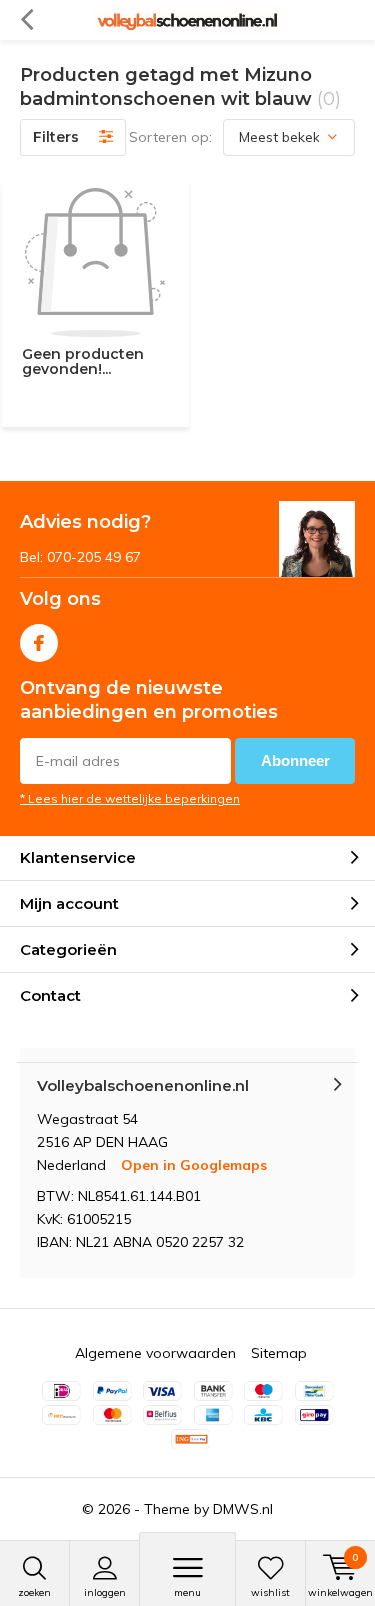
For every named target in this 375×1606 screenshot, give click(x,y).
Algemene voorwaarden (155, 1353)
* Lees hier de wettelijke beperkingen (130, 798)
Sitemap (279, 1353)
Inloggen (105, 1592)
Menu (187, 1592)
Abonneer (295, 760)
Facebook (39, 643)
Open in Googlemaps (194, 1165)
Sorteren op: (170, 137)
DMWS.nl (243, 1509)
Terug (26, 20)
